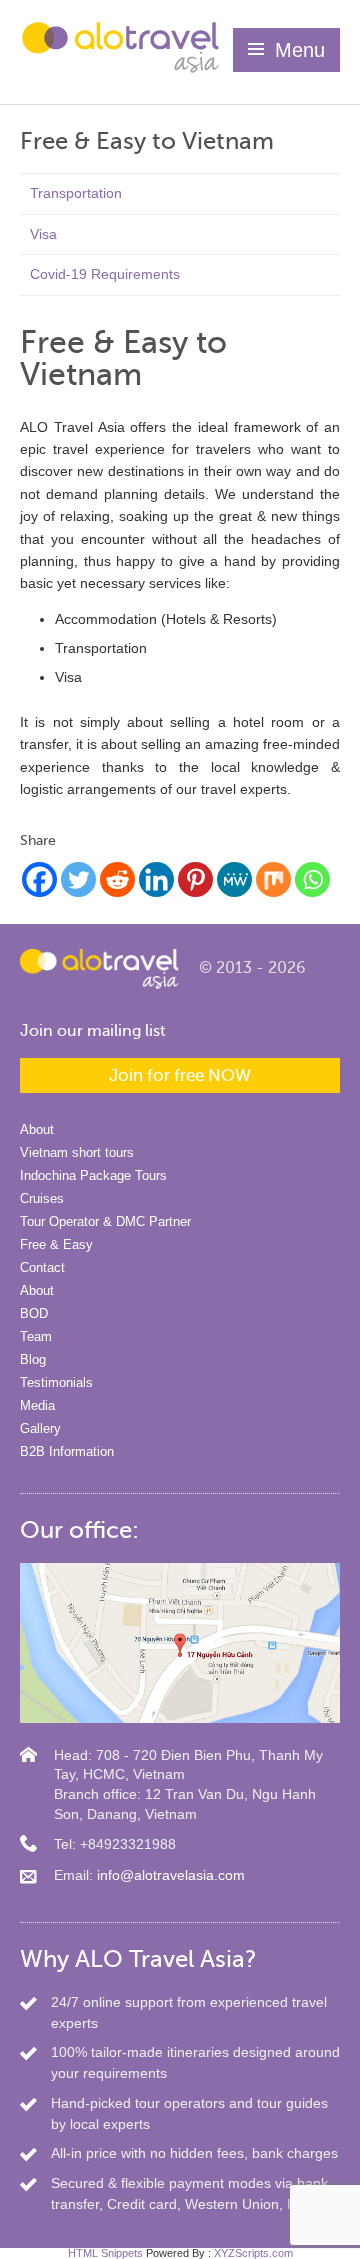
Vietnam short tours (77, 1152)
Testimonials (56, 1382)
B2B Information (67, 1451)
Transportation (76, 193)
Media (37, 1405)
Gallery (40, 1428)
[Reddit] (117, 879)
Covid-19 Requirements (105, 274)
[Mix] (273, 879)
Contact (42, 1267)
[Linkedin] (156, 879)
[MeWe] (234, 879)
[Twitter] (78, 879)
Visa (43, 234)
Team (36, 1336)
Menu (300, 50)
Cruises (42, 1198)
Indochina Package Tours (93, 1175)
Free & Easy (56, 1244)
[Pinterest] (195, 879)
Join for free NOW (180, 1075)
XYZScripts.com (253, 2253)
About (37, 1129)
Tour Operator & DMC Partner (105, 1221)
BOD (34, 1313)
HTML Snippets (105, 2253)
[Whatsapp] (312, 879)
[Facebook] (39, 879)
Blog (33, 1359)
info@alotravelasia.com (171, 1875)
